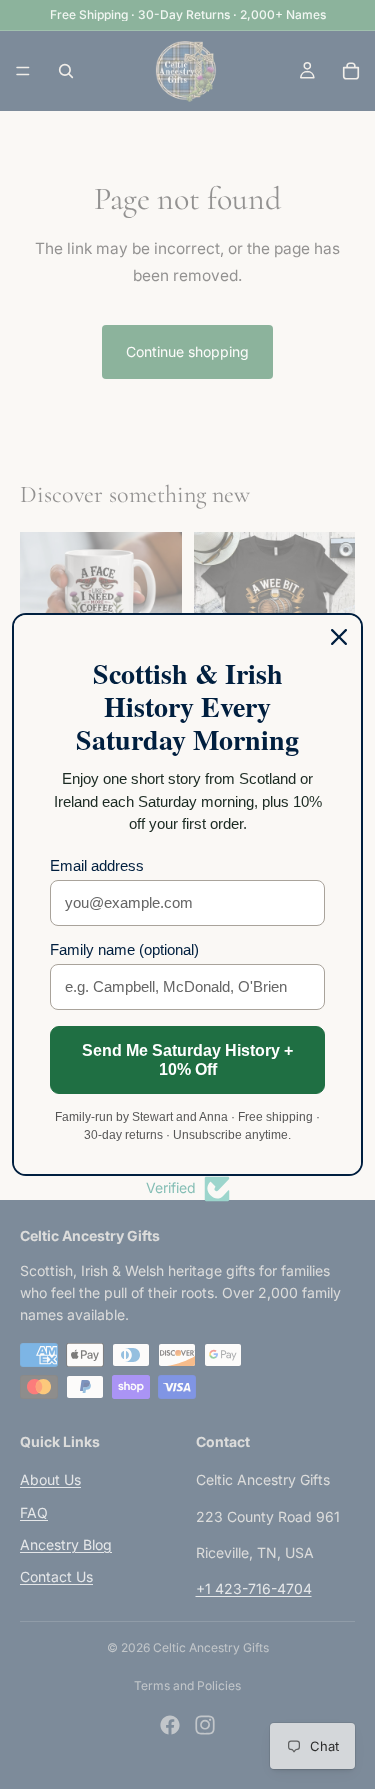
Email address (97, 865)
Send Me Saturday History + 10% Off (187, 1060)
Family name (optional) (124, 949)
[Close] (339, 637)
